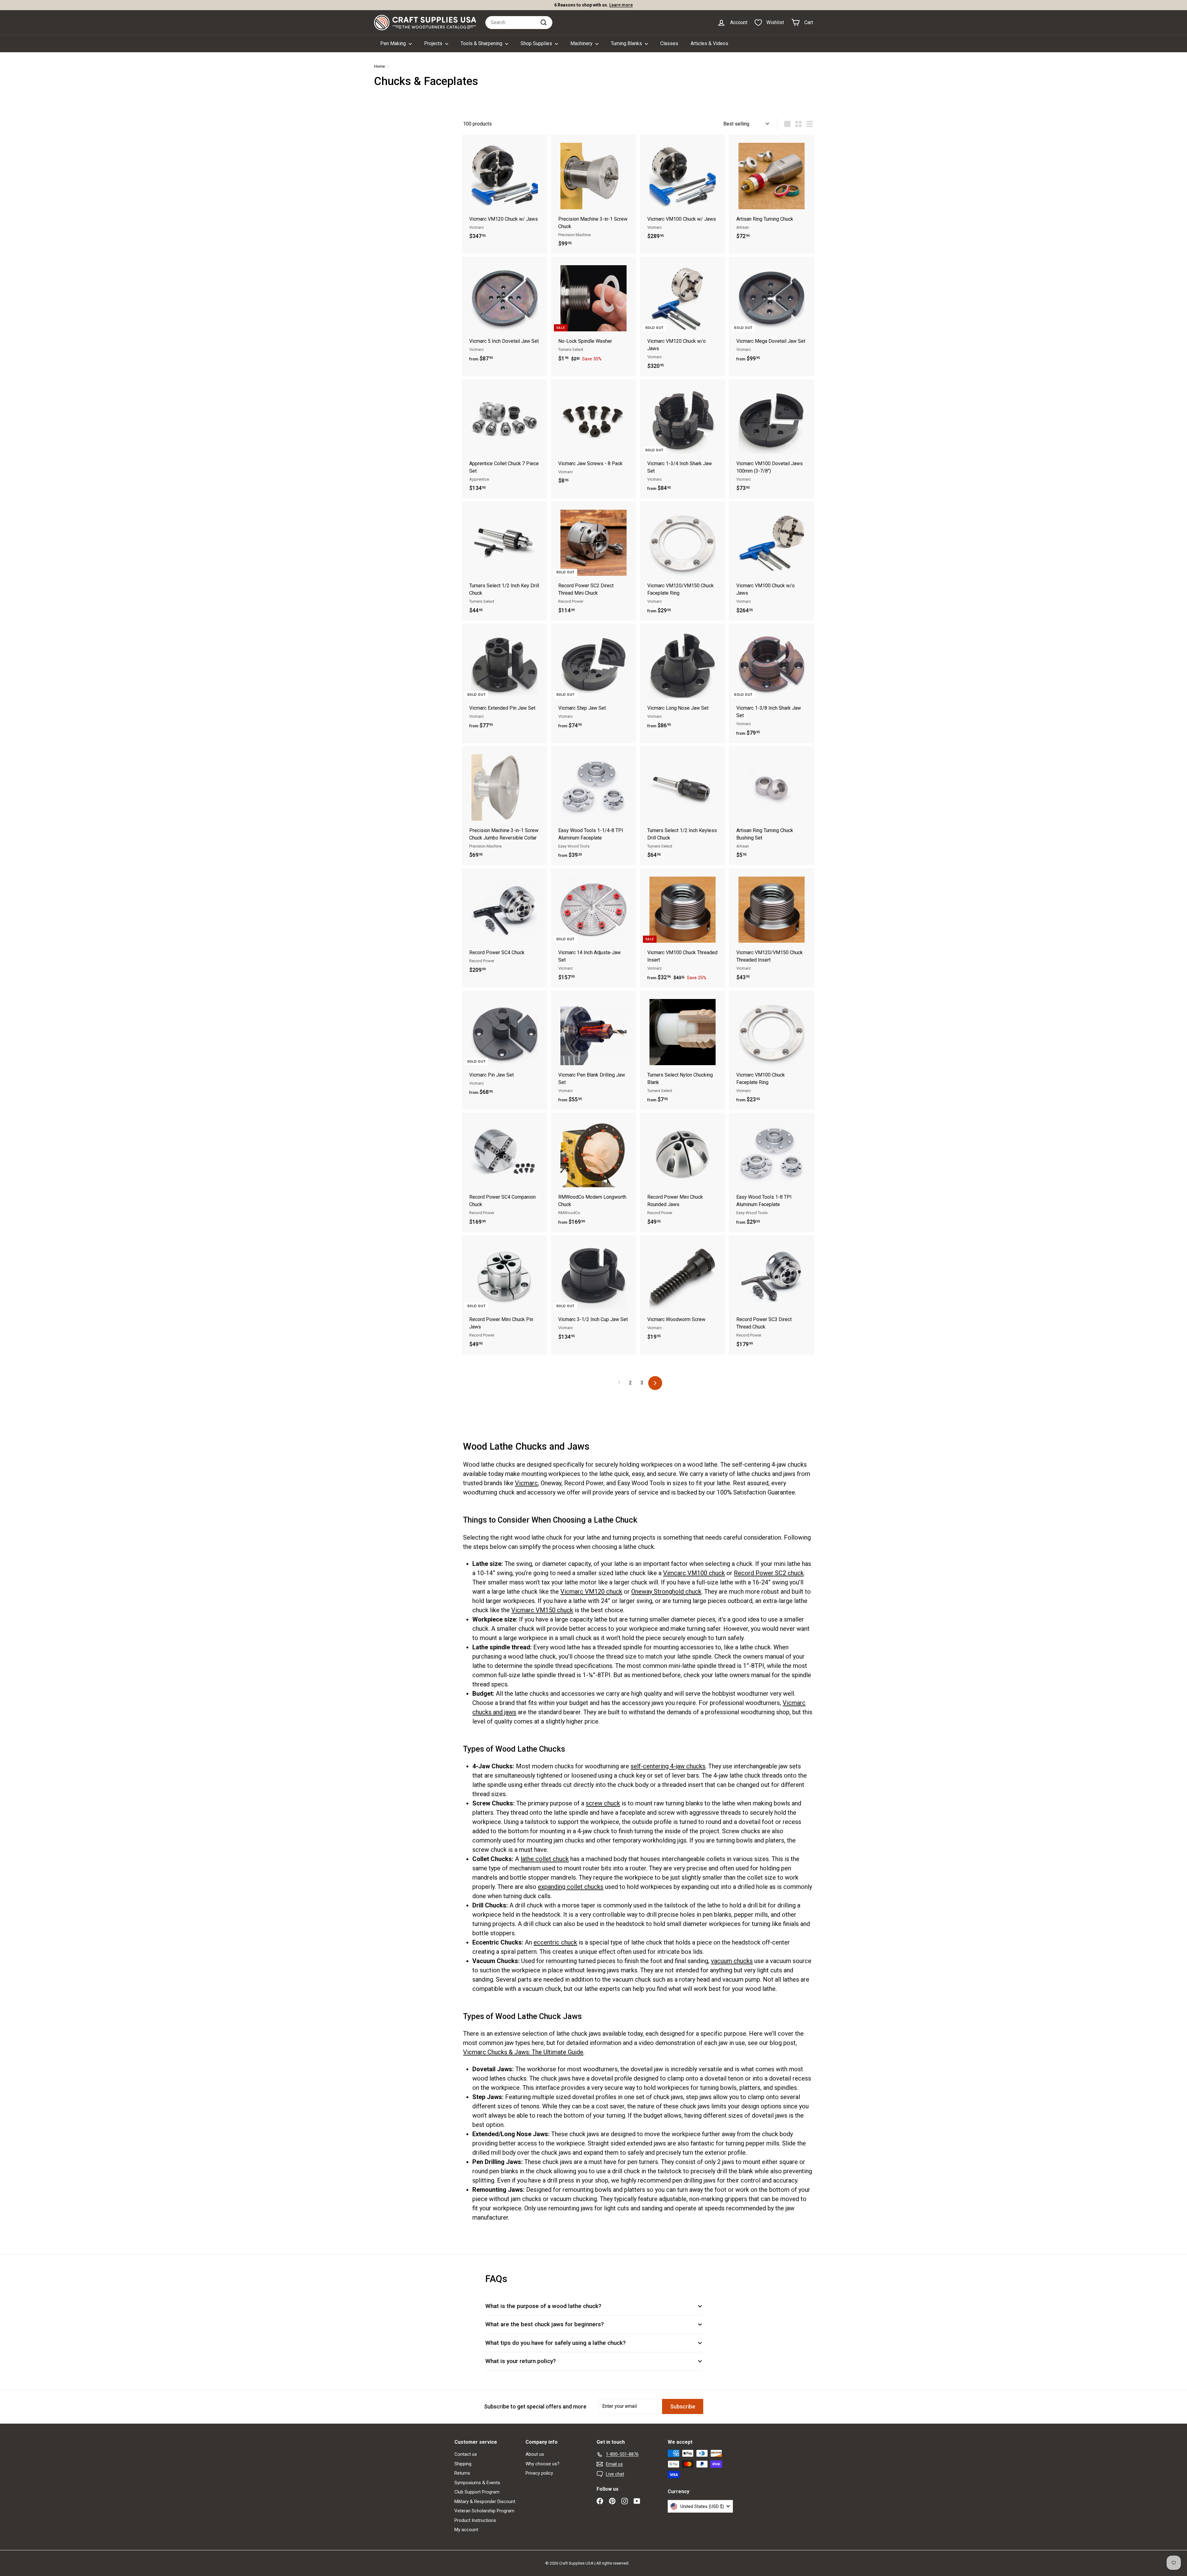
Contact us (466, 2454)
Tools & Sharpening (482, 43)
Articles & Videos (709, 43)
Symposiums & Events (477, 2483)
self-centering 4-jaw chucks (668, 1766)
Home (379, 66)
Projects (434, 43)
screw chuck (603, 1803)
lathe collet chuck (545, 1859)
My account (466, 2530)
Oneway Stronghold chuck (666, 1592)
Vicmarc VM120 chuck (591, 1592)
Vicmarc (526, 1483)
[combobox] (519, 23)
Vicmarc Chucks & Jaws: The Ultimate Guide (523, 2052)
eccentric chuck (555, 1942)
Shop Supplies (537, 43)
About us (535, 2454)
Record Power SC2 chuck (769, 1573)
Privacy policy (539, 2473)
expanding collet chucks (571, 1887)
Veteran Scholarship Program (484, 2511)
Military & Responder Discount (485, 2502)
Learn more (621, 5)
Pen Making (394, 43)
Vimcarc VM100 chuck (694, 1573)
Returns (462, 2473)
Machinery (582, 43)
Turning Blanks (627, 43)
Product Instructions (475, 2520)
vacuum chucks (732, 1961)
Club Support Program (477, 2492)
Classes (669, 43)
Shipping (463, 2464)
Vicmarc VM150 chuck (542, 1610)
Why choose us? (542, 2464)
